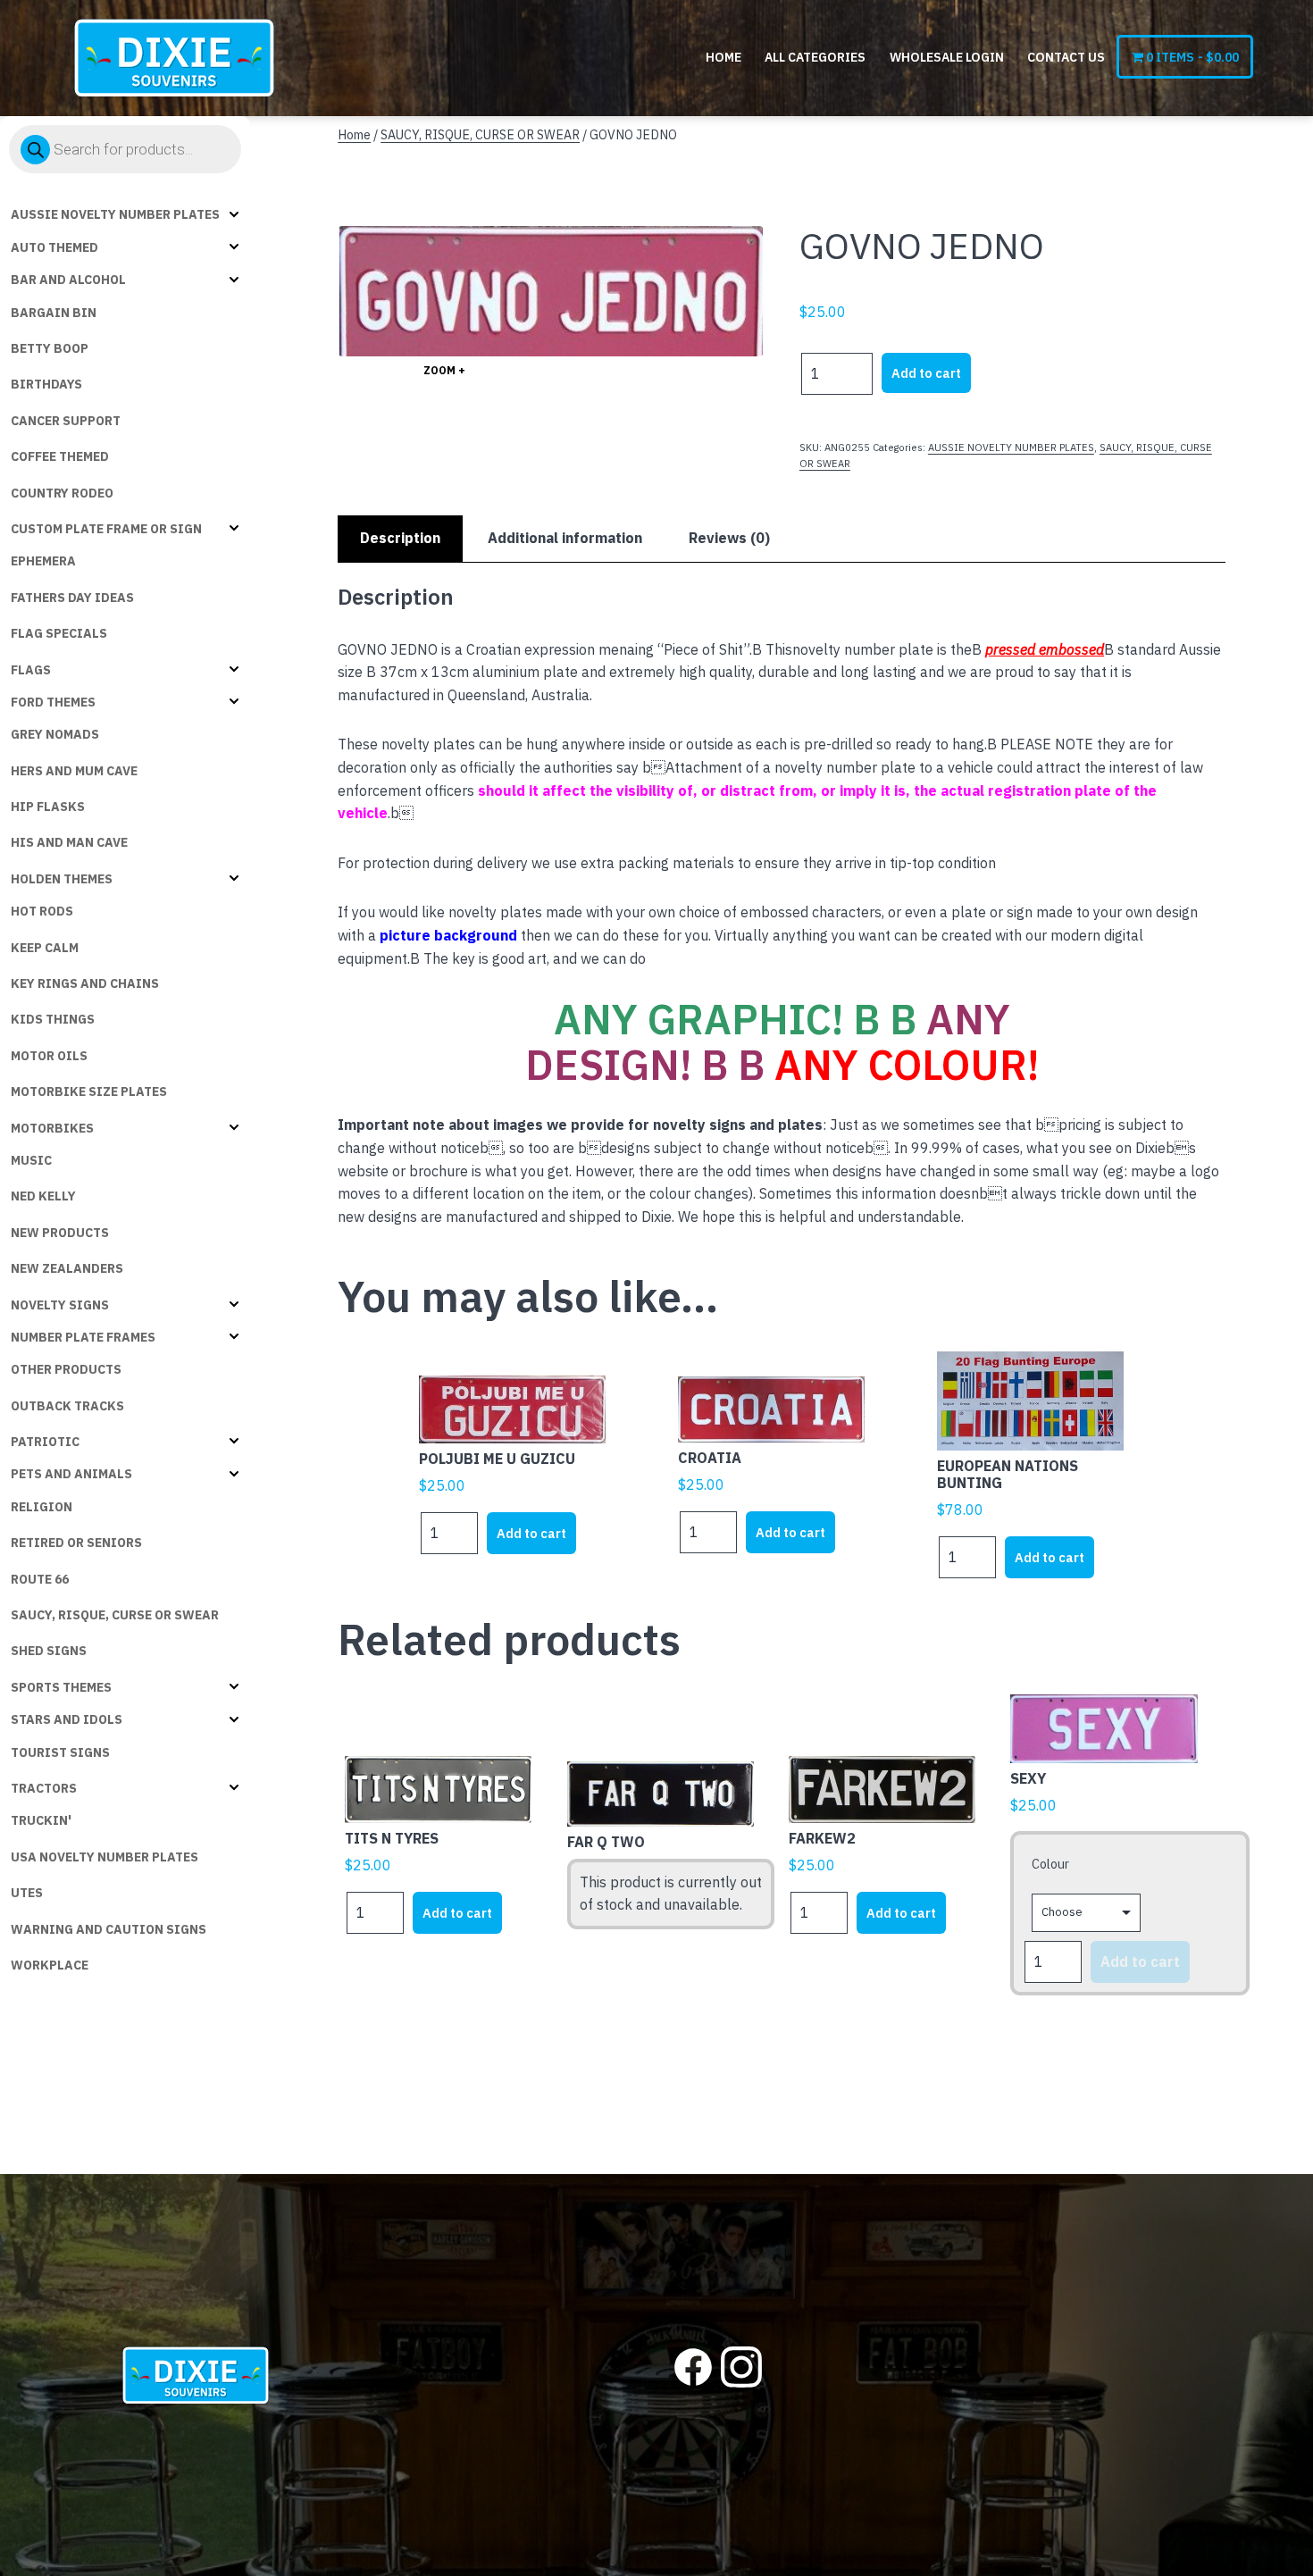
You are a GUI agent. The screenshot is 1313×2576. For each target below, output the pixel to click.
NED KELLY (43, 1196)
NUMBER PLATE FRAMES (83, 1337)
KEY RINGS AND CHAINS (85, 983)
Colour (1050, 1864)
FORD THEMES (53, 702)
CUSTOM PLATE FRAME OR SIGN (106, 529)
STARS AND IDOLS (67, 1719)
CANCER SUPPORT (66, 421)
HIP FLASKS (48, 807)
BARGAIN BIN (54, 313)
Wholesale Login (947, 57)
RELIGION (42, 1507)
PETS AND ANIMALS (71, 1474)
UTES (27, 1893)
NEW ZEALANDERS (67, 1268)
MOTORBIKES (52, 1128)
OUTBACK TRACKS (67, 1406)
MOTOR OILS (49, 1056)
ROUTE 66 (40, 1579)
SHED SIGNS (49, 1651)
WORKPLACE (50, 1965)
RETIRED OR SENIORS (76, 1543)
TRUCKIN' (41, 1820)
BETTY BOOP (50, 348)
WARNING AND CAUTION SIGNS (109, 1929)
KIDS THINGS (53, 1019)
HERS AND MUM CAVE (74, 771)
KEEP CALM (45, 948)
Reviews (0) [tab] (729, 538)
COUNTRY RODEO (62, 493)
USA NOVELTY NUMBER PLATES (105, 1857)
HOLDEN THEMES (62, 879)
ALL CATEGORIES (815, 57)
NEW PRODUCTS (60, 1233)
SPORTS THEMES (61, 1687)
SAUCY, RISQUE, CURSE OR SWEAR (115, 1615)
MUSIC (31, 1160)
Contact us (1066, 57)
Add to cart (926, 373)
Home (723, 57)
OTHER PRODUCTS (66, 1369)
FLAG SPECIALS (59, 633)
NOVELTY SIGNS (60, 1305)
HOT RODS (42, 911)
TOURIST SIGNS (60, 1752)
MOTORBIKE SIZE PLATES (89, 1091)
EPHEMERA (43, 561)
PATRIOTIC (45, 1442)
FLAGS (31, 670)
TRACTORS (44, 1788)
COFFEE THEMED (60, 456)
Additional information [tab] (565, 538)
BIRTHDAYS (46, 384)
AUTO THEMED (54, 247)
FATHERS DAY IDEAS (72, 598)
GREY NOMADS (55, 734)
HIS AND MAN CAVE (69, 842)
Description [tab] (400, 538)
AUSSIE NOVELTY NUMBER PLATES (115, 214)
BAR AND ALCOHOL (68, 280)
